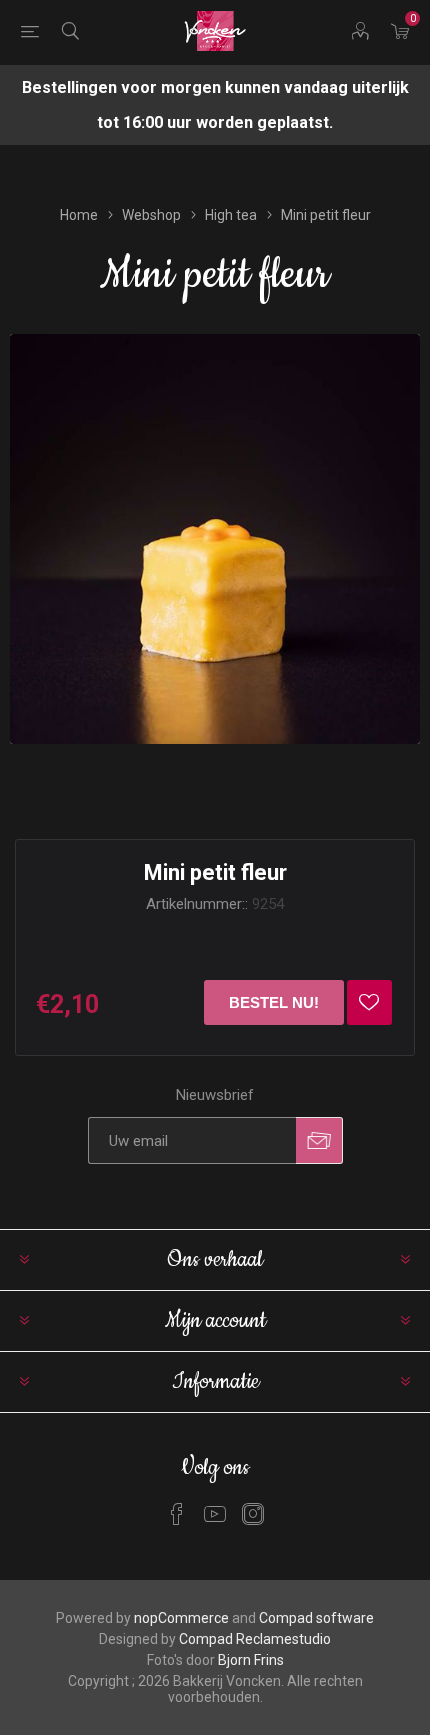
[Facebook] (177, 1514)
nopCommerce (181, 1618)
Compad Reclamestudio (255, 1639)
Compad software (316, 1618)
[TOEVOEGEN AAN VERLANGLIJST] (369, 1002)
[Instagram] (253, 1514)
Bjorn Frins (251, 1660)
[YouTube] (215, 1514)
